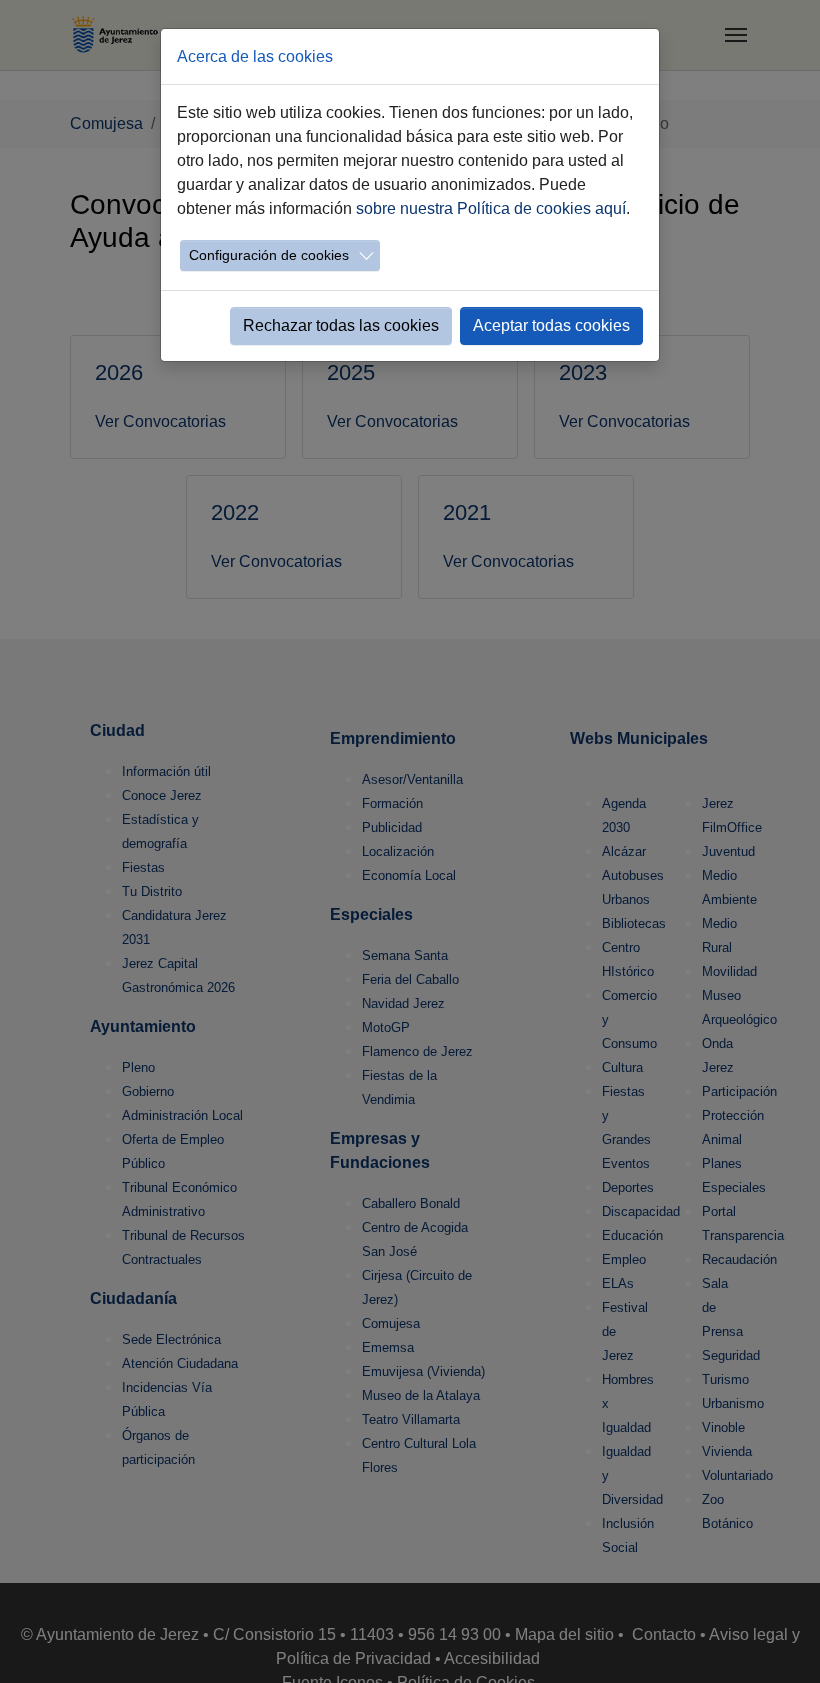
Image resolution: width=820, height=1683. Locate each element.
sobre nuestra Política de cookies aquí (491, 208)
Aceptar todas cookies (551, 325)
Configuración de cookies (269, 255)
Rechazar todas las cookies (341, 325)
